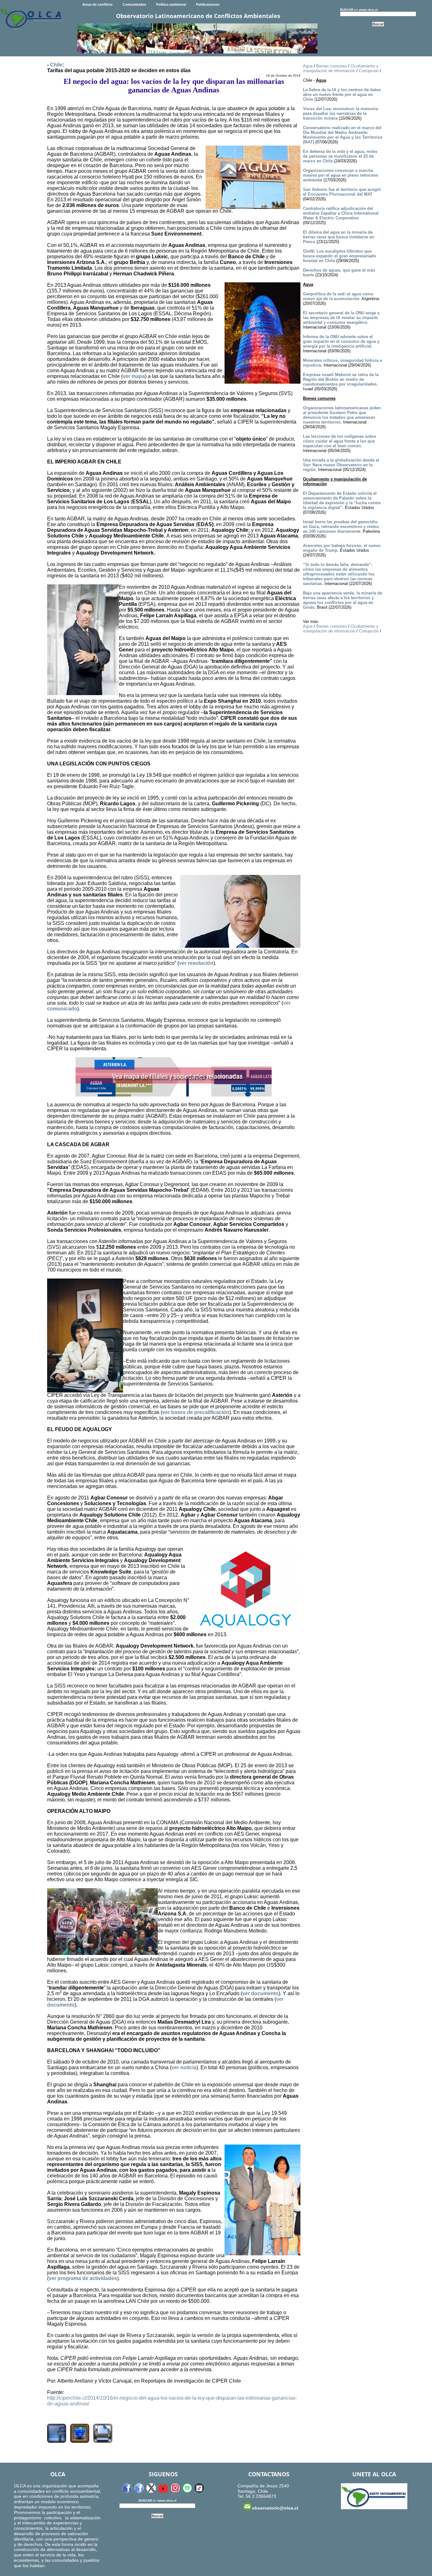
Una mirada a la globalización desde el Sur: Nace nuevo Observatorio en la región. (341, 465)
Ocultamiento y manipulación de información (341, 68)
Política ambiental (171, 4)
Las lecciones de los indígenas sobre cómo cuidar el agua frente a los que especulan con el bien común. (339, 441)
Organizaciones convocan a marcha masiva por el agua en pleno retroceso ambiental (341, 175)
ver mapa (134, 376)
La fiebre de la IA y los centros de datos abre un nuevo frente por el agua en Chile (342, 94)
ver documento (260, 1993)
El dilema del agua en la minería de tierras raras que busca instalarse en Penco (339, 237)
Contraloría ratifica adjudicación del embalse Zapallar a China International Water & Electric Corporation (341, 213)
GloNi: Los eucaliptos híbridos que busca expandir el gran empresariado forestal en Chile (339, 256)
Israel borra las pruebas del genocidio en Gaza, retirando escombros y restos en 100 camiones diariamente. (341, 527)
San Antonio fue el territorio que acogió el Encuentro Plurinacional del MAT (342, 192)
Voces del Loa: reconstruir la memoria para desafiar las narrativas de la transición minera (340, 113)
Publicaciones (208, 4)
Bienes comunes (332, 66)
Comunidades (134, 4)
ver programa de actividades (83, 2278)
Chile (56, 65)
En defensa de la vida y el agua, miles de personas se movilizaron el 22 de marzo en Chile (340, 156)
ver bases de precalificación (196, 1412)
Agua (308, 66)
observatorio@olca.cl (275, 2508)
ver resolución (196, 963)
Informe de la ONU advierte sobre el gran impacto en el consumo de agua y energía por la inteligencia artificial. (341, 341)
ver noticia (184, 2067)
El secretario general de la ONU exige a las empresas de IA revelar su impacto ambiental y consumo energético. (341, 318)
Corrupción (369, 71)
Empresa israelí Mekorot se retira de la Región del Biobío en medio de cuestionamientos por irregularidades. (341, 379)
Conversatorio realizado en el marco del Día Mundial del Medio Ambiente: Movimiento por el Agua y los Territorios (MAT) (343, 135)
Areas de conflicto (97, 4)
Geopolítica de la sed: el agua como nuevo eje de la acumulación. (338, 296)
